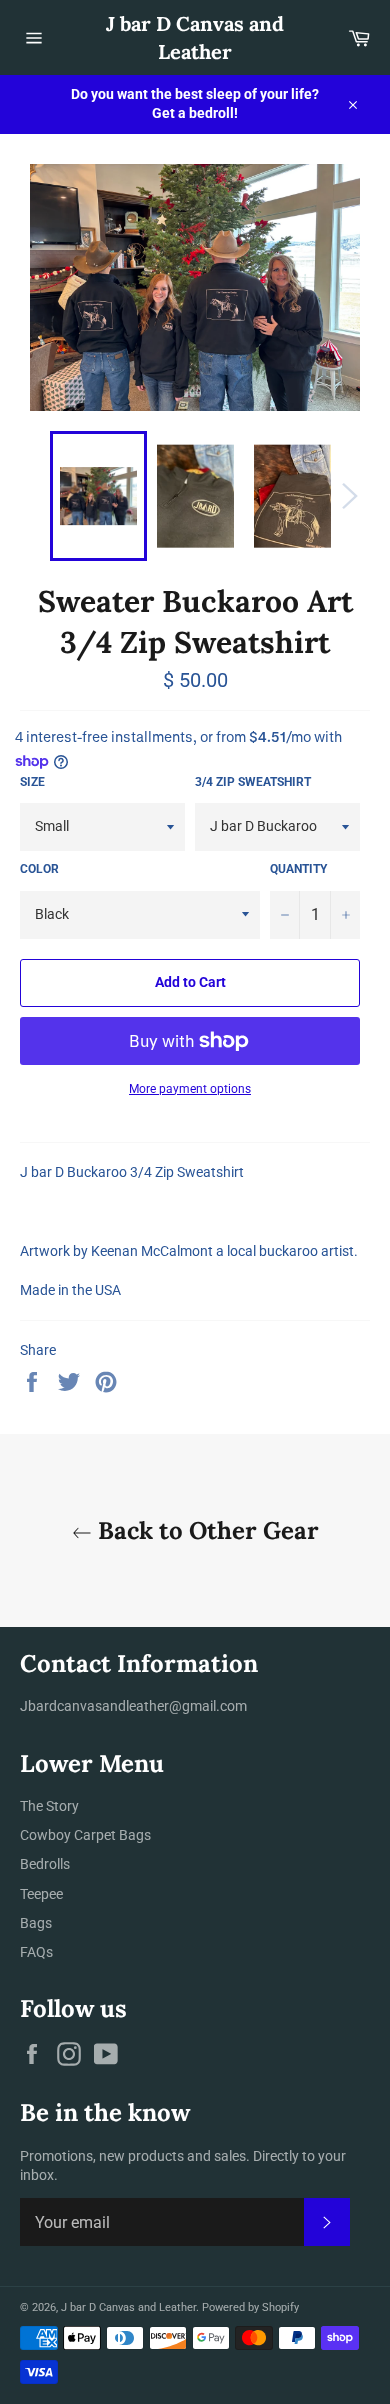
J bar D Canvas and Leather (195, 37)
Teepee (41, 1894)
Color (39, 869)
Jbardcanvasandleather (94, 1706)
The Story (49, 1806)
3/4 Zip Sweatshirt (253, 782)
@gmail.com (208, 1706)
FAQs (36, 1952)
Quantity (298, 869)
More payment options (190, 1089)
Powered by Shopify (250, 2307)
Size (32, 782)
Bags (36, 1923)
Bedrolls (45, 1864)
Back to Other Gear (205, 1530)
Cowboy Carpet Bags (85, 1835)
